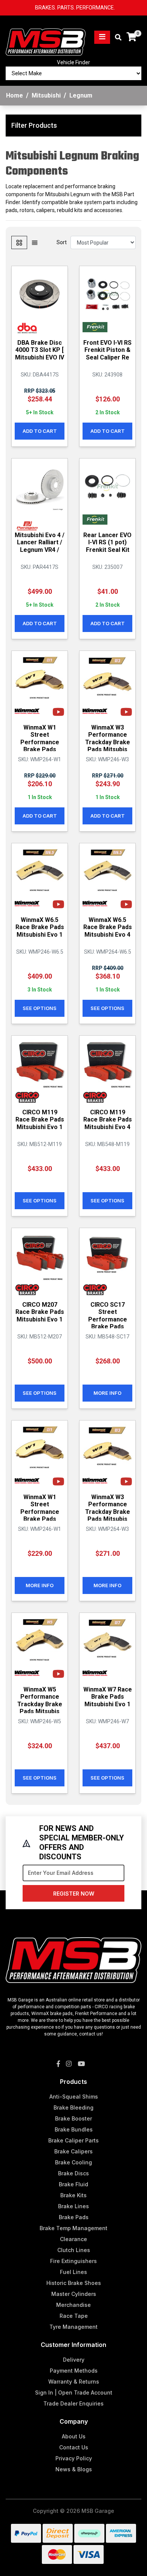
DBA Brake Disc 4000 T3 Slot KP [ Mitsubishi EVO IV (40, 350)
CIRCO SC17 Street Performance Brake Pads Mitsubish (108, 1319)
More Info (107, 1393)
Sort (62, 242)
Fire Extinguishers (73, 2261)
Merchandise (73, 2305)
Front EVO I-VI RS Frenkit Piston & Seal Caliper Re (107, 350)
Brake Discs (73, 2173)
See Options (40, 1008)
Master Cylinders (74, 2294)
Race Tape (74, 2316)
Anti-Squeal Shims (74, 2097)
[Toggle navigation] (102, 37)
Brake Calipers (73, 2151)
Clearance (73, 2239)
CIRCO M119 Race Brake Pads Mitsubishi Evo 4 (108, 1119)
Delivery (74, 2360)
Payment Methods (74, 2371)
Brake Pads (74, 2217)
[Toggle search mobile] (116, 38)
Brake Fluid (73, 2184)
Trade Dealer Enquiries (73, 2403)
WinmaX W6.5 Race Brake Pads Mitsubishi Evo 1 (40, 927)
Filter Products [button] (34, 125)
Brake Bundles (74, 2129)
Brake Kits (73, 2195)
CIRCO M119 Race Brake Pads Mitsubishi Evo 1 (40, 1119)
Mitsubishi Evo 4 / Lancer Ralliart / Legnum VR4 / (40, 542)
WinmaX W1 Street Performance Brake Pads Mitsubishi (40, 742)
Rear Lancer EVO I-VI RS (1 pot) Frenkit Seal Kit (107, 542)
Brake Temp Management (73, 2228)
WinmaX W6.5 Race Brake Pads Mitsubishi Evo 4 (108, 927)
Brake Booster (73, 2118)
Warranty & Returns (74, 2382)
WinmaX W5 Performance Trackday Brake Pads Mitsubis (40, 1700)
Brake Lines (73, 2206)
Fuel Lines (73, 2272)
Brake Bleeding (73, 2107)
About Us (74, 2436)
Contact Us (74, 2447)
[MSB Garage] (46, 37)
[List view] (35, 242)
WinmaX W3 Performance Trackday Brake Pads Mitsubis (108, 738)
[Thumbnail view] (19, 242)
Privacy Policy (74, 2458)
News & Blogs (74, 2469)
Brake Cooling (73, 2162)
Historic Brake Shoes (74, 2283)
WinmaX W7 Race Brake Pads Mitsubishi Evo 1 (108, 1697)
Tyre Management (73, 2327)
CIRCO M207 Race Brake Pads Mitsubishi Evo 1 (40, 1312)
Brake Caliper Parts (73, 2140)
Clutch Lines (74, 2250)
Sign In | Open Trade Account (74, 2392)
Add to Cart (40, 431)
